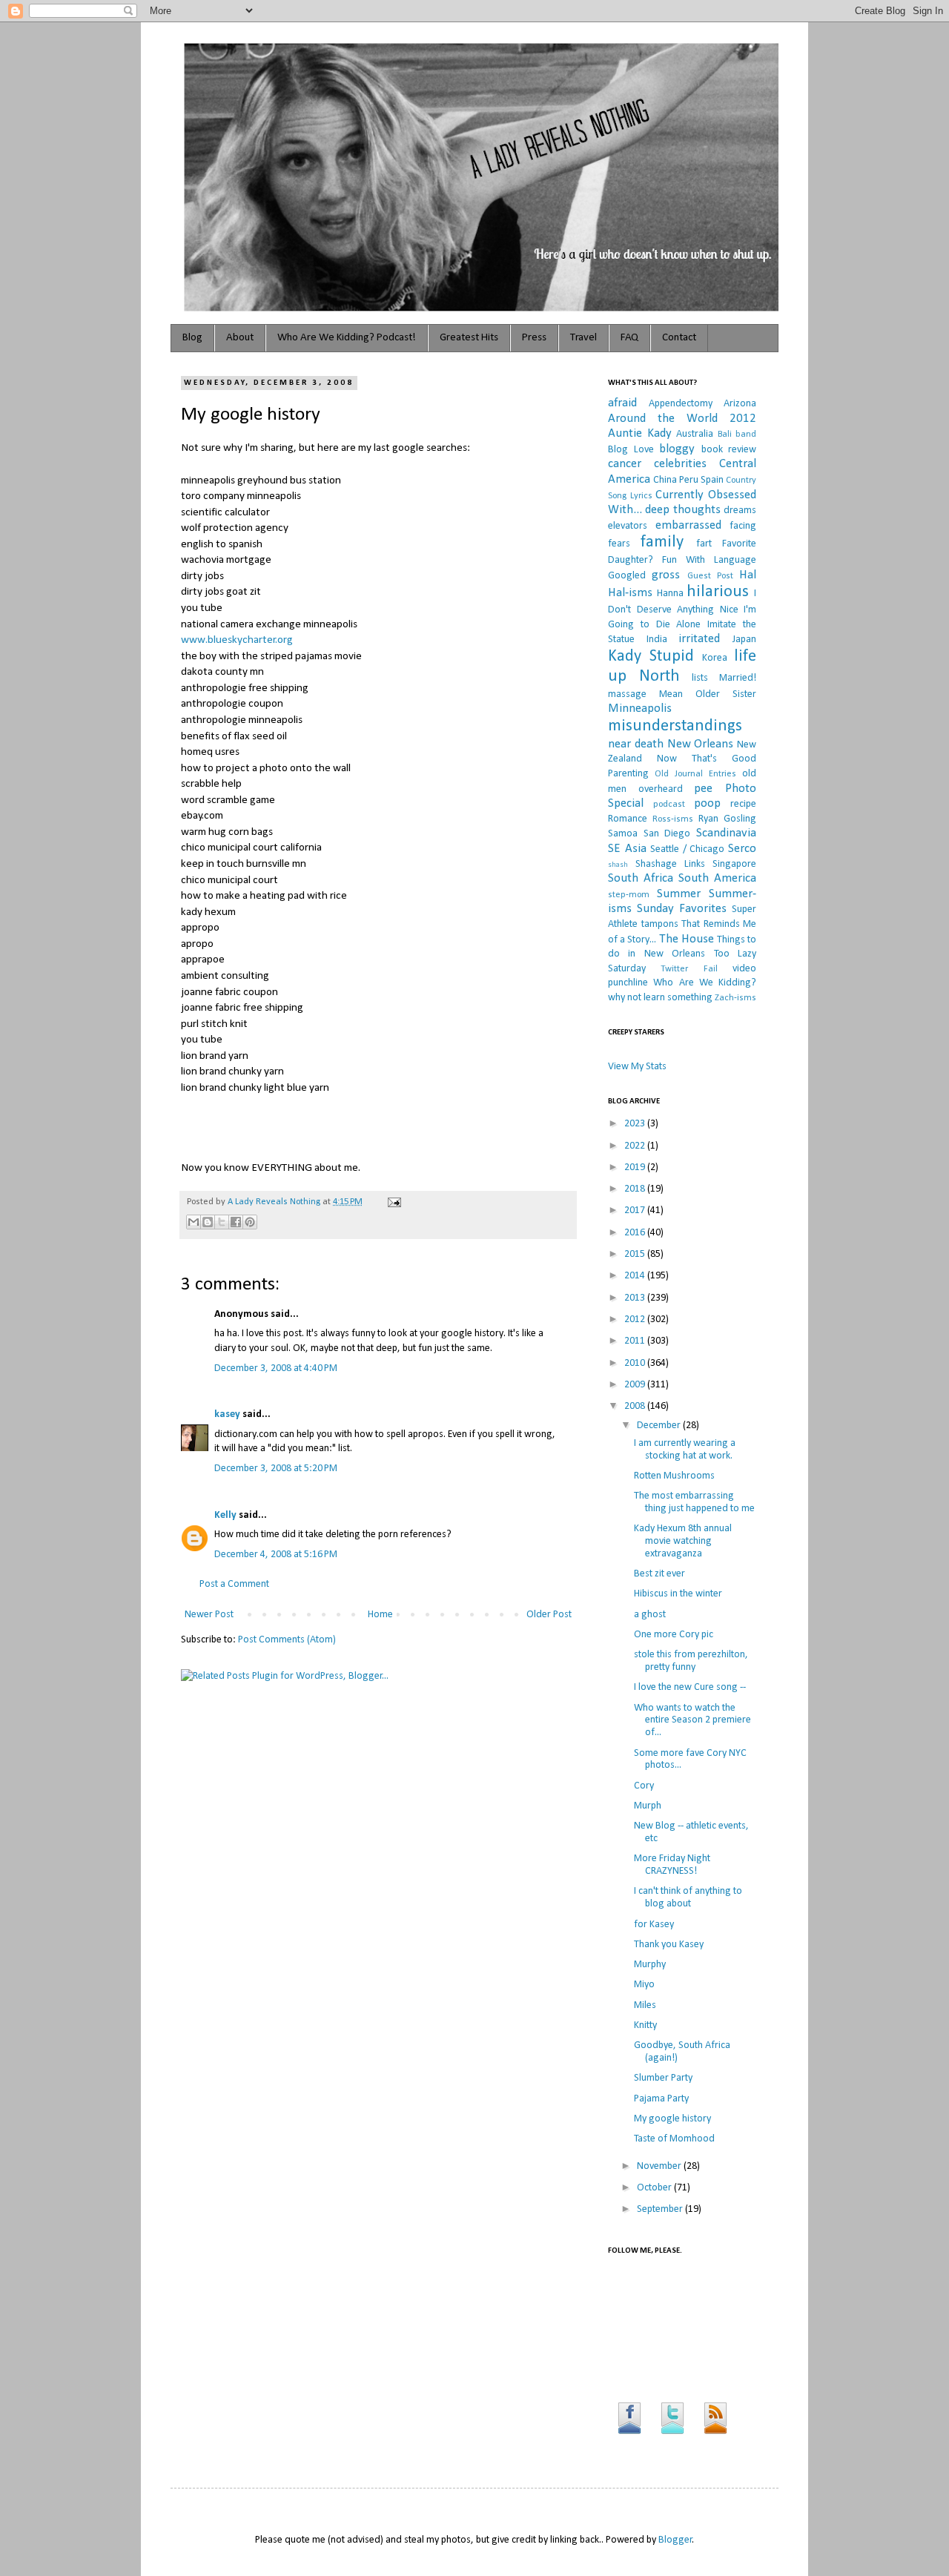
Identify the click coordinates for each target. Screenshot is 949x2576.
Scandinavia (726, 833)
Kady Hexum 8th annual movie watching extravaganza (683, 1541)
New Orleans (701, 744)
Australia (695, 434)
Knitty (645, 2025)
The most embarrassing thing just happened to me (694, 1502)
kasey (227, 1414)
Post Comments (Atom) (287, 1640)
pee (703, 789)
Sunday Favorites (682, 909)
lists (700, 678)
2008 (636, 1406)
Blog (192, 338)
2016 (636, 1233)
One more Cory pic (674, 1635)
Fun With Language (709, 560)
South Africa (641, 878)
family (662, 542)
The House (687, 939)
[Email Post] (392, 1202)
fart (704, 544)
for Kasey (654, 1925)
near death (636, 744)
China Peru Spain (688, 480)
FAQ (629, 338)
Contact (679, 338)
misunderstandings (675, 726)
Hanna (670, 594)
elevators (628, 526)
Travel (583, 338)
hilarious (718, 592)
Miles (645, 2005)
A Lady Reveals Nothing (275, 1202)
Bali (725, 435)
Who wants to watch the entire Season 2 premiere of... (692, 1721)
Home (380, 1615)
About (240, 338)
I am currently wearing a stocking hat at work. (685, 1450)
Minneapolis (640, 709)
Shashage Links (670, 864)
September (661, 2209)
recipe (743, 804)
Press (534, 338)
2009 (636, 1385)
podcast (669, 805)
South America (717, 878)
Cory (644, 1786)
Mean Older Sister (708, 694)
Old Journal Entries (695, 774)
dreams (740, 511)
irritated (699, 639)
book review (729, 450)
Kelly (225, 1515)
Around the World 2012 (682, 419)
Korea (715, 658)
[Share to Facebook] (236, 1222)
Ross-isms (673, 819)
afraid (622, 403)
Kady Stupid (651, 657)
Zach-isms (735, 998)
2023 (636, 1124)
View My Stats (637, 1067)
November (660, 2166)
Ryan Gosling (727, 819)
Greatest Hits (469, 338)
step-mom (629, 895)
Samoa (623, 834)
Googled (627, 576)
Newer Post (209, 1615)
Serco (742, 849)
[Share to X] (222, 1222)
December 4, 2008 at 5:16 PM (276, 1555)
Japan (744, 640)
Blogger (675, 2540)
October (655, 2188)
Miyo (644, 1985)
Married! (738, 678)
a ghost (650, 1615)
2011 (636, 1341)
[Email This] (194, 1222)
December (660, 1426)
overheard (661, 789)
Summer (679, 894)
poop (707, 803)
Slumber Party (663, 2078)
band (746, 435)
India (657, 640)
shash (618, 865)
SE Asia (627, 849)
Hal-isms (630, 593)
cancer (625, 464)
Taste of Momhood (674, 2139)
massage (627, 694)
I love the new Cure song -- (690, 1687)
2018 (636, 1189)
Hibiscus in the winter (678, 1594)
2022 (636, 1146)
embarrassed (688, 525)
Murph (648, 1806)
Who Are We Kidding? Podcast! (347, 338)
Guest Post (710, 576)
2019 (636, 1168)
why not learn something (660, 998)
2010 (636, 1363)
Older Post (549, 1615)
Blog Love (631, 450)
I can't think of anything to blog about (688, 1898)
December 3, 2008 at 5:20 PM (276, 1469)
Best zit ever (659, 1574)
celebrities (680, 464)
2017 (636, 1211)
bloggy (677, 449)
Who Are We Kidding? (705, 983)
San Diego (667, 834)
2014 (636, 1276)
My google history (672, 2119)
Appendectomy (681, 404)
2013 (636, 1298)
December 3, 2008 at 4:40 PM (276, 1368)
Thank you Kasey (669, 1945)
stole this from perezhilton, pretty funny (691, 1661)
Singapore (734, 864)
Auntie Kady (640, 433)
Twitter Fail (689, 969)
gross (666, 575)
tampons (660, 924)
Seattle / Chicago (687, 849)
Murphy (650, 1965)
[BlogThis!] (208, 1222)
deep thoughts (682, 510)
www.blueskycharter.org (237, 640)
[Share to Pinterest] (250, 1222)
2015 (636, 1254)
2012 (636, 1320)
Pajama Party (661, 2099)
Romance (628, 819)
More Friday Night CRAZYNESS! (672, 1865)
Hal (748, 575)
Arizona (740, 404)
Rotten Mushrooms (674, 1476)
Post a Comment (234, 1584)
